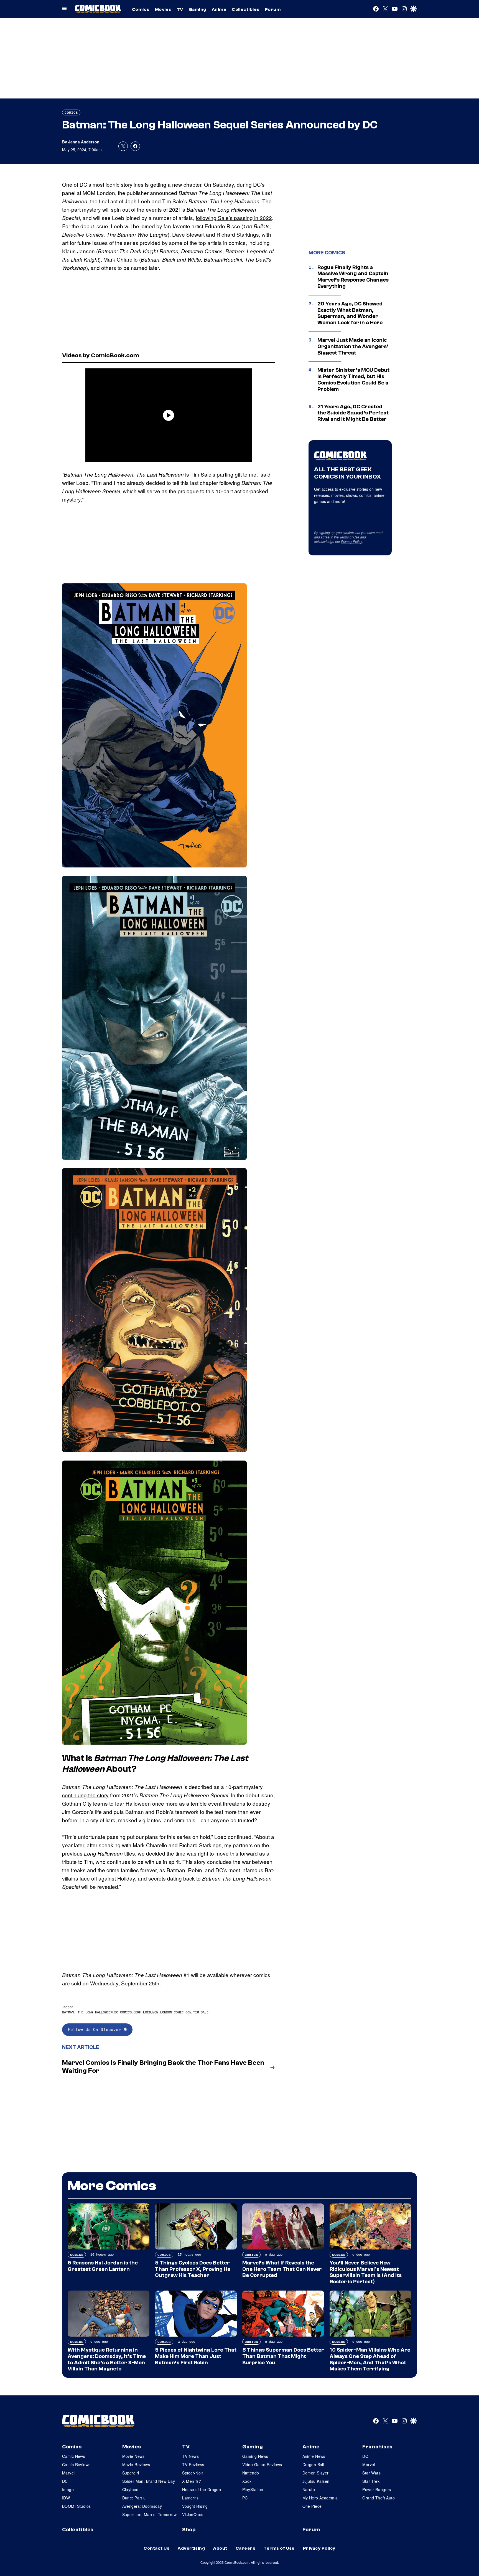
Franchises (377, 2447)
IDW (66, 2498)
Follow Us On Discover (96, 2029)
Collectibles (246, 9)
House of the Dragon (202, 2489)
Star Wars (371, 2473)
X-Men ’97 (192, 2481)
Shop (189, 2530)
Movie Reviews (136, 2464)
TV (180, 9)
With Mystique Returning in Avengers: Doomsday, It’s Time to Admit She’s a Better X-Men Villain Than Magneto (107, 2359)
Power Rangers (377, 2489)
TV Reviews (193, 2464)
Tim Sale (201, 2012)
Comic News (74, 2456)
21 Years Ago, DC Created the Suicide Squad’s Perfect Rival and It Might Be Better (353, 413)
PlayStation (253, 2489)
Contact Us (156, 2548)
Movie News (133, 2456)
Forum (273, 9)
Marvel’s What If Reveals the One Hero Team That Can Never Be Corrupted (282, 2269)
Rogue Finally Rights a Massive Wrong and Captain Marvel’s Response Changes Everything (353, 277)
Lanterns (190, 2498)
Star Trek (371, 2481)
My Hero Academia (320, 2498)
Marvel (68, 2473)
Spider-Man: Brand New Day (149, 2481)
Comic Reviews (76, 2464)
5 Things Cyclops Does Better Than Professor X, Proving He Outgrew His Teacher (193, 2269)
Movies (163, 9)
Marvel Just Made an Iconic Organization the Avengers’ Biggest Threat (353, 346)
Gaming (198, 9)
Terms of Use (349, 537)
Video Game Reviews (262, 2464)
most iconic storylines (118, 184)
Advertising (191, 2548)
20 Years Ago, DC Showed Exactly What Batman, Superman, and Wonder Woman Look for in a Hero (350, 313)
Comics (141, 9)
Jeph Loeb (142, 2012)
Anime (219, 9)
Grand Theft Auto (379, 2498)
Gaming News (255, 2456)
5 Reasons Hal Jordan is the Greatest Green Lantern (103, 2266)
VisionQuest (193, 2514)
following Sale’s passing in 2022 (234, 218)
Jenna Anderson (84, 142)
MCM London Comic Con (172, 2012)
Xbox (247, 2481)
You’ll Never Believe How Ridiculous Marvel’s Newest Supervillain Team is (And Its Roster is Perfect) (366, 2272)
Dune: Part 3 (134, 2498)
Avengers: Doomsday (142, 2506)
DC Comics (123, 2012)
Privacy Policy (351, 541)
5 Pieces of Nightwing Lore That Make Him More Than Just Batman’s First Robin (196, 2356)
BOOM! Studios (76, 2506)
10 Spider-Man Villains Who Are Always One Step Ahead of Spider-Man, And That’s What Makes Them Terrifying (370, 2359)
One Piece (312, 2506)
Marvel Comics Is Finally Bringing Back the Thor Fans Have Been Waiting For (163, 2067)
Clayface (130, 2489)
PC (245, 2498)
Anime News (314, 2456)
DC (65, 2481)
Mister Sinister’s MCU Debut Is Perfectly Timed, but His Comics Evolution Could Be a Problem (353, 379)
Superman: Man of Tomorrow (150, 2514)
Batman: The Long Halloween (87, 2012)
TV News (190, 2456)
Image (68, 2489)
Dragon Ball (313, 2464)
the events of (152, 209)
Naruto (309, 2489)
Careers (245, 2548)
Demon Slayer (316, 2473)
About (220, 2548)
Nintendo (251, 2473)
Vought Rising (195, 2506)
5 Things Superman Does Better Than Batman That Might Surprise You (283, 2356)
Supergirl (131, 2473)
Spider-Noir (193, 2473)
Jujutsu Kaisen (316, 2481)
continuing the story (85, 1795)
